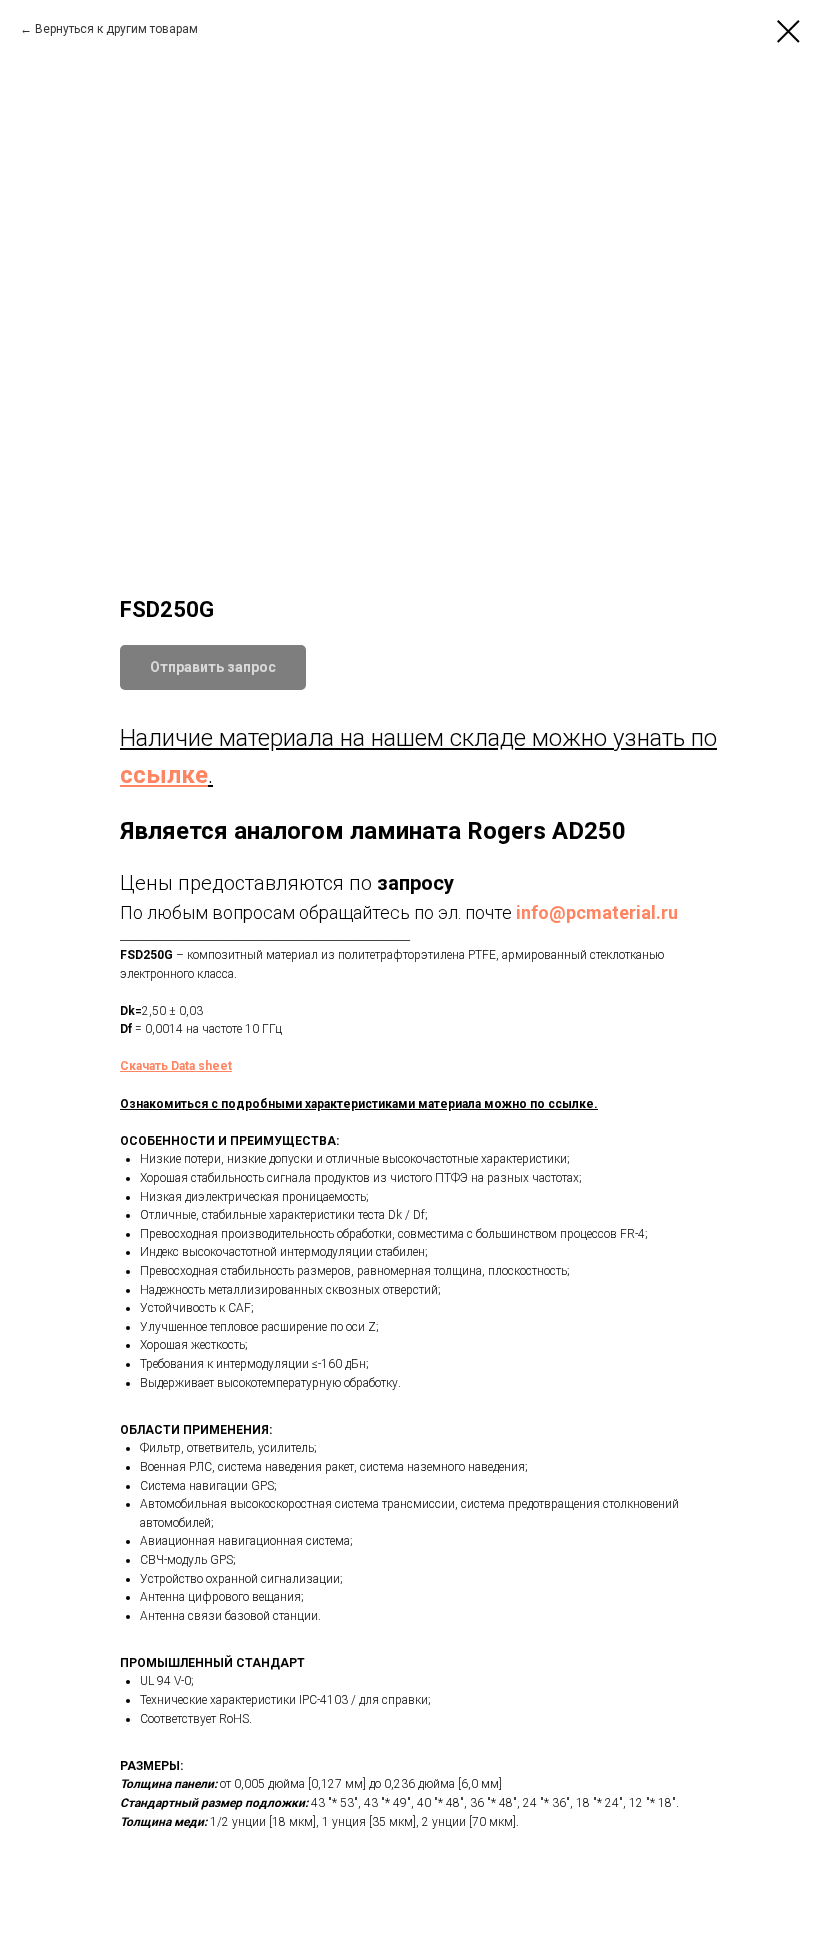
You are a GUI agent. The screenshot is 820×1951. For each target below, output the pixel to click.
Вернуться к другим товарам (116, 29)
